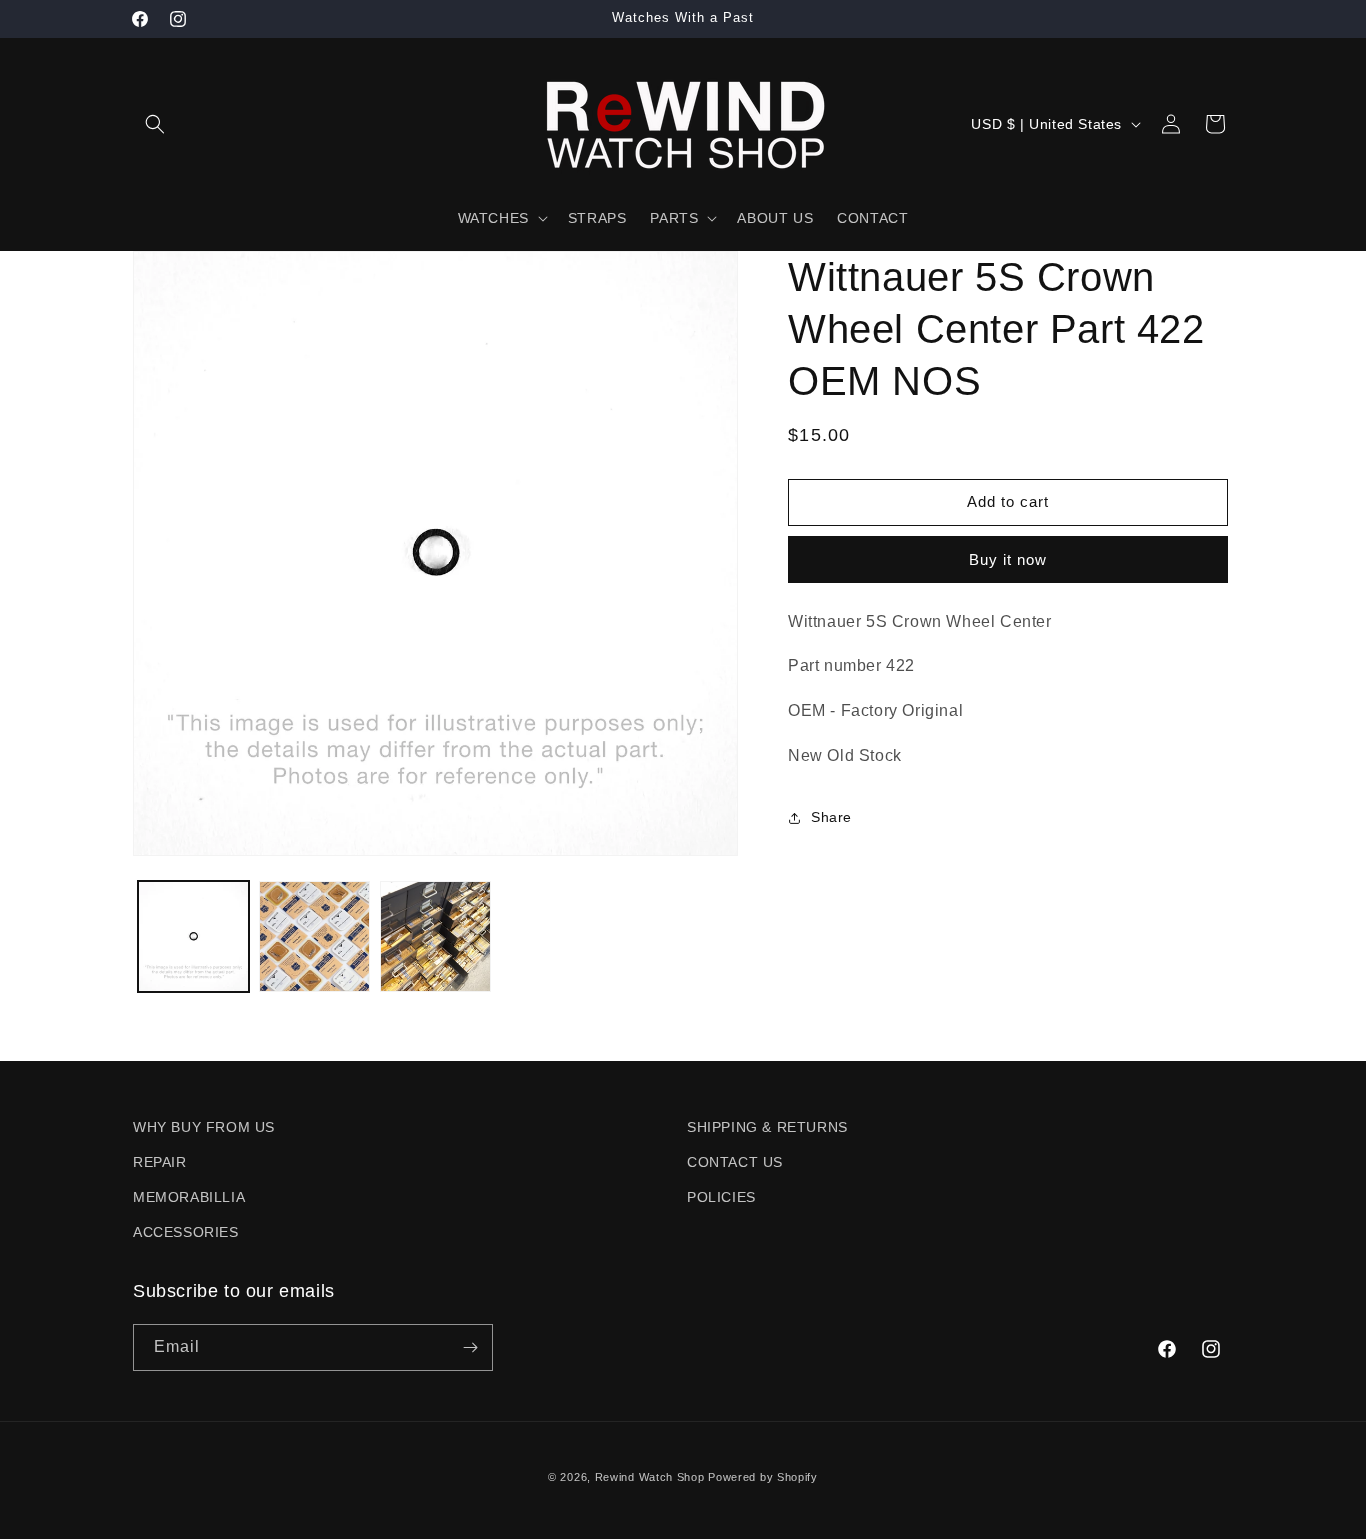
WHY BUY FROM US (204, 1127)
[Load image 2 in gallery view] (314, 936)
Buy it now (1008, 559)
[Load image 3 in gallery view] (435, 936)
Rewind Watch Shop (650, 1477)
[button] (155, 124)
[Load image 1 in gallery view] (193, 936)
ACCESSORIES (186, 1232)
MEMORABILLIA (189, 1197)
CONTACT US (735, 1162)
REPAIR (160, 1162)
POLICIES (721, 1197)
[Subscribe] (470, 1347)
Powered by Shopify (763, 1477)
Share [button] (831, 817)
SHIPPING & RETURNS (767, 1127)
